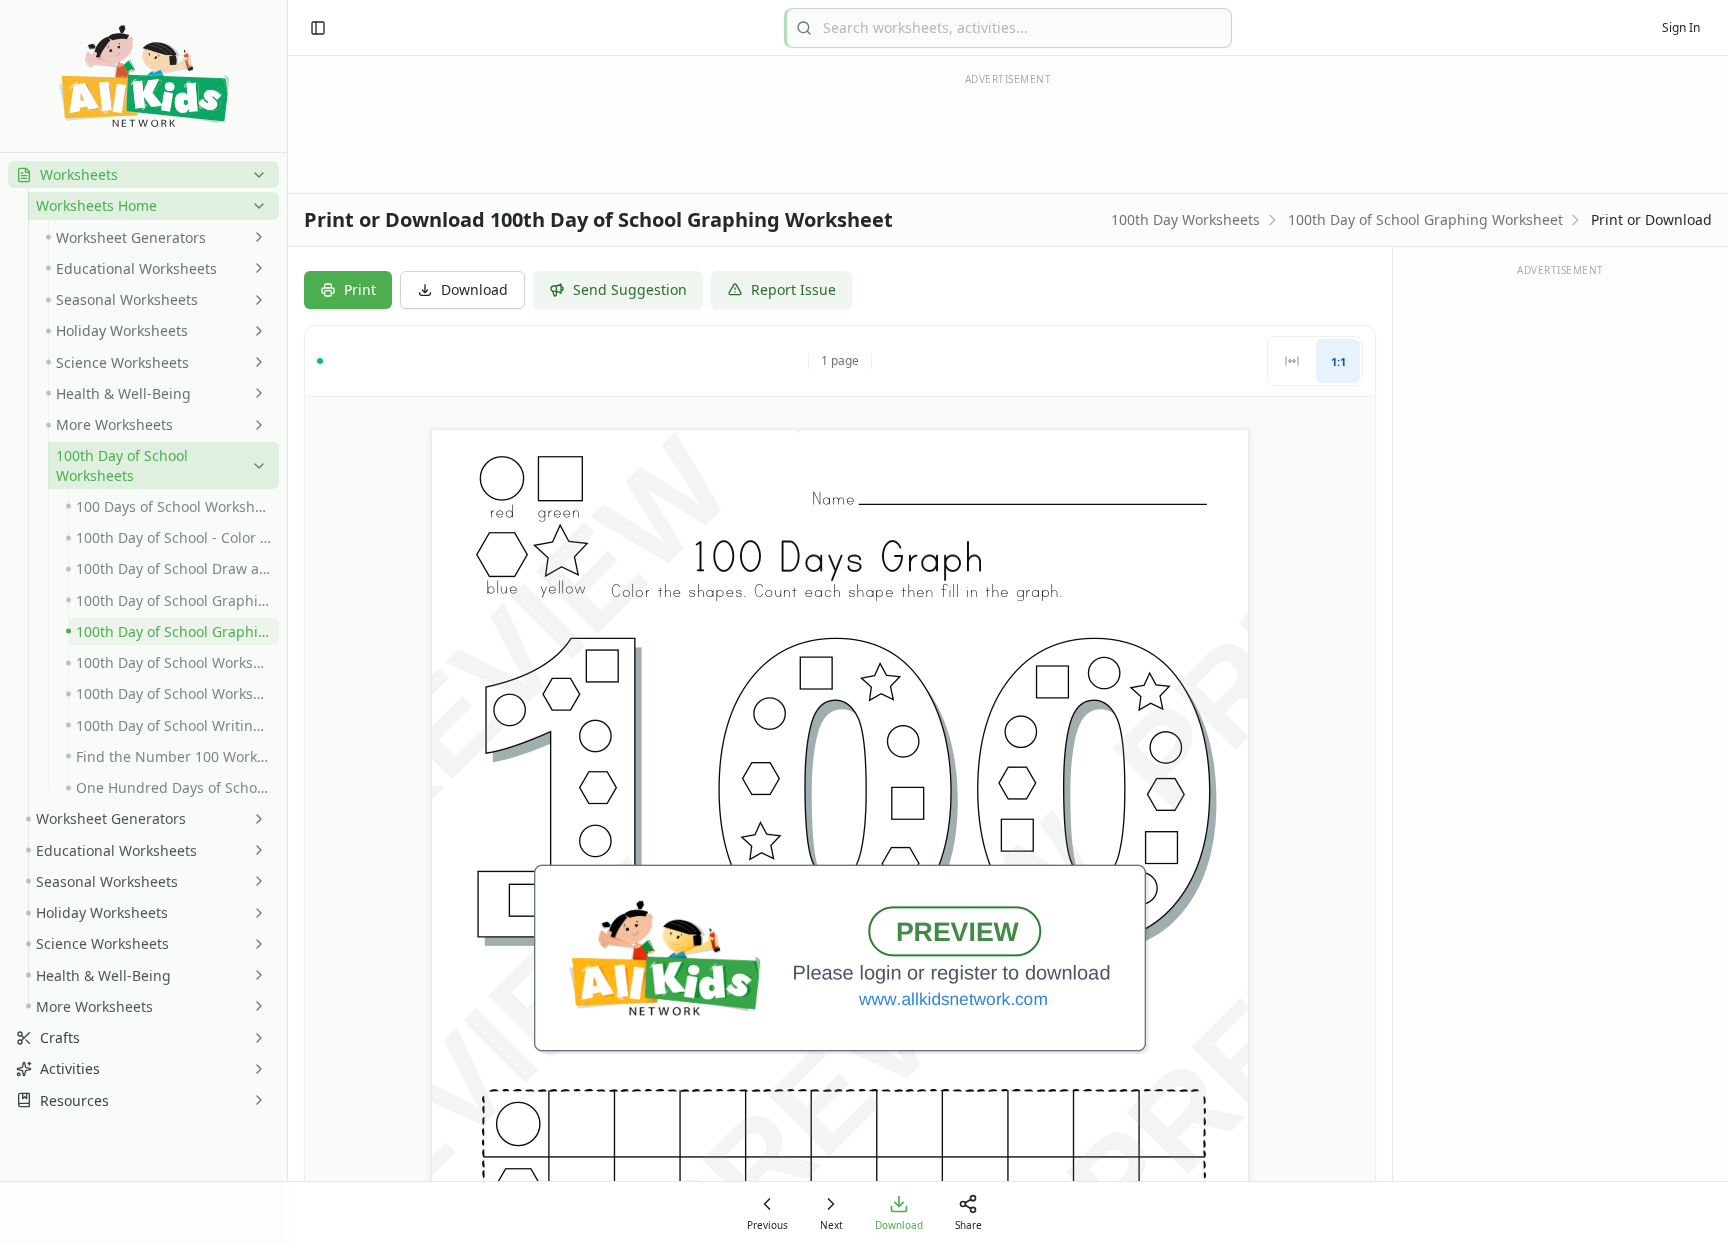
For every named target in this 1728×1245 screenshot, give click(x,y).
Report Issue (793, 289)
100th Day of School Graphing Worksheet (1425, 219)
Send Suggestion (630, 289)
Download (474, 289)
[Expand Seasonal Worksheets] (255, 300)
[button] (143, 174)
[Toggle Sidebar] (287, 622)
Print (360, 289)
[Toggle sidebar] (318, 28)
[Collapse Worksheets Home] (255, 206)
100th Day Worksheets (1185, 219)
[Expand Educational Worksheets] (255, 268)
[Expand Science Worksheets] (255, 362)
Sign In (1681, 27)
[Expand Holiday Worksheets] (255, 331)
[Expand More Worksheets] (255, 425)
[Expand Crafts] (255, 1038)
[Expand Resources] (255, 1100)
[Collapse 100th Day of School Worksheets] (255, 466)
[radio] (1292, 361)
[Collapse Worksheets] (255, 175)
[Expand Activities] (255, 1069)
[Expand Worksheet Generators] (255, 237)
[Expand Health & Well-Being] (255, 393)
